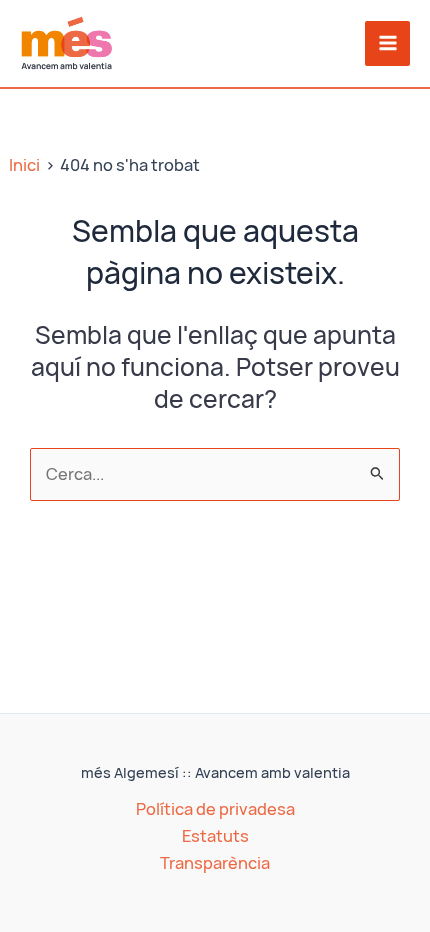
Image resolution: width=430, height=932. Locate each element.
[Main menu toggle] (387, 43)
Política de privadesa (215, 809)
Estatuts (215, 836)
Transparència (215, 863)
